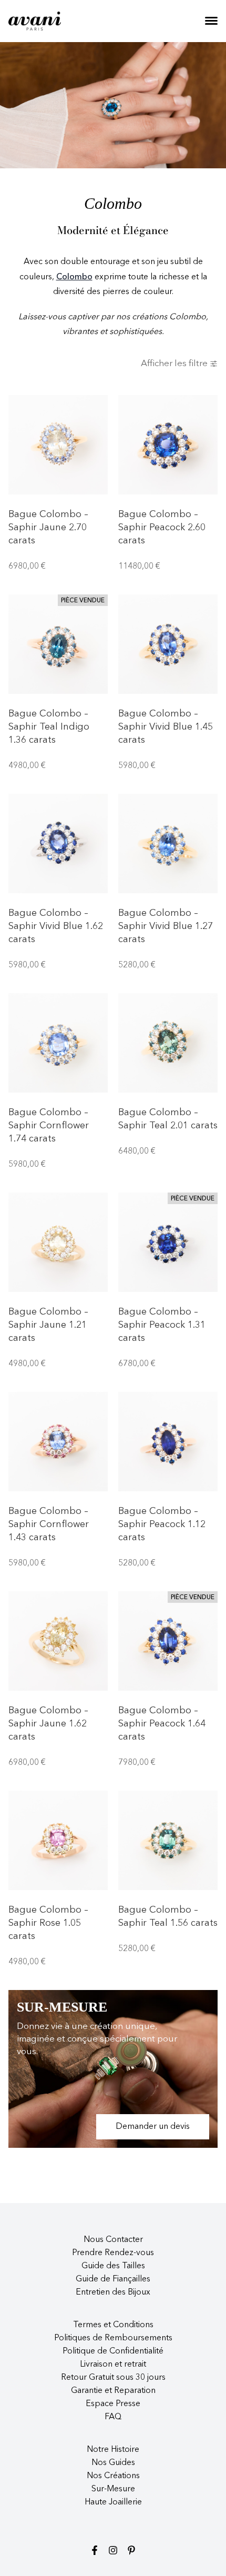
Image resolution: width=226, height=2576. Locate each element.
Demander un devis (153, 2127)
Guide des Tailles (113, 2266)
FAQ (113, 2417)
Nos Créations (113, 2476)
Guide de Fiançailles (113, 2279)
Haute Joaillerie (113, 2502)
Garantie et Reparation (113, 2391)
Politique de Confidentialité (113, 2351)
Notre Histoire (113, 2450)
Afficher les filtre (174, 364)
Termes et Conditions (113, 2325)
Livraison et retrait (113, 2365)
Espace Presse (113, 2404)
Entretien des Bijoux (113, 2292)
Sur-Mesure (113, 2489)
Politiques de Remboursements (113, 2338)
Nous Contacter (113, 2240)
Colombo (74, 277)
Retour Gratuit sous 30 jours (113, 2378)
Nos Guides (113, 2463)
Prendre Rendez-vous (113, 2253)
